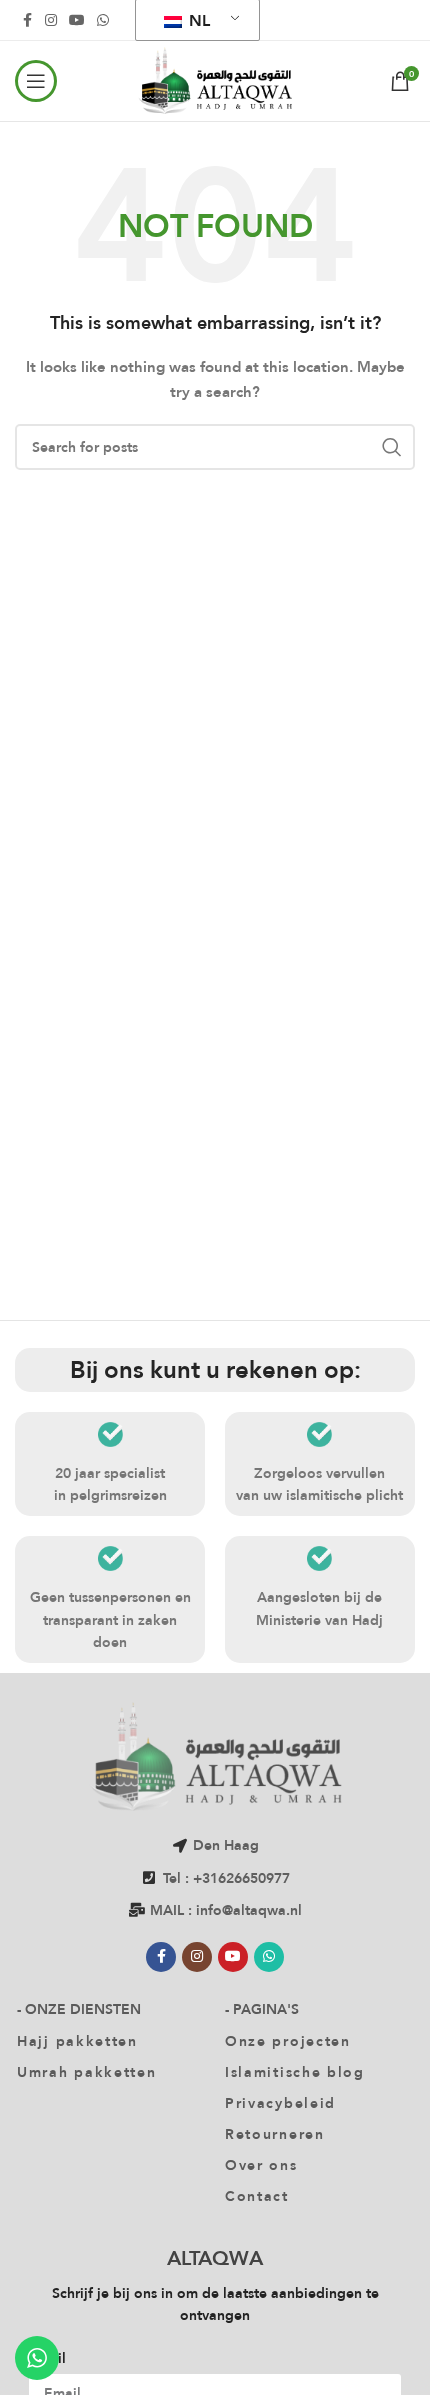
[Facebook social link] (27, 20)
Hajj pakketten (77, 2041)
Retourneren (275, 2134)
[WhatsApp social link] (103, 20)
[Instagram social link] (51, 20)
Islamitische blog (295, 2072)
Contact (257, 2196)
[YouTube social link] (77, 20)
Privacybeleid (280, 2103)
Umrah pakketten (87, 2072)
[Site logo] (215, 79)
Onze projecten (288, 2041)
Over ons (261, 2165)
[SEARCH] (392, 447)
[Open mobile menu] (36, 81)
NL (197, 20)
